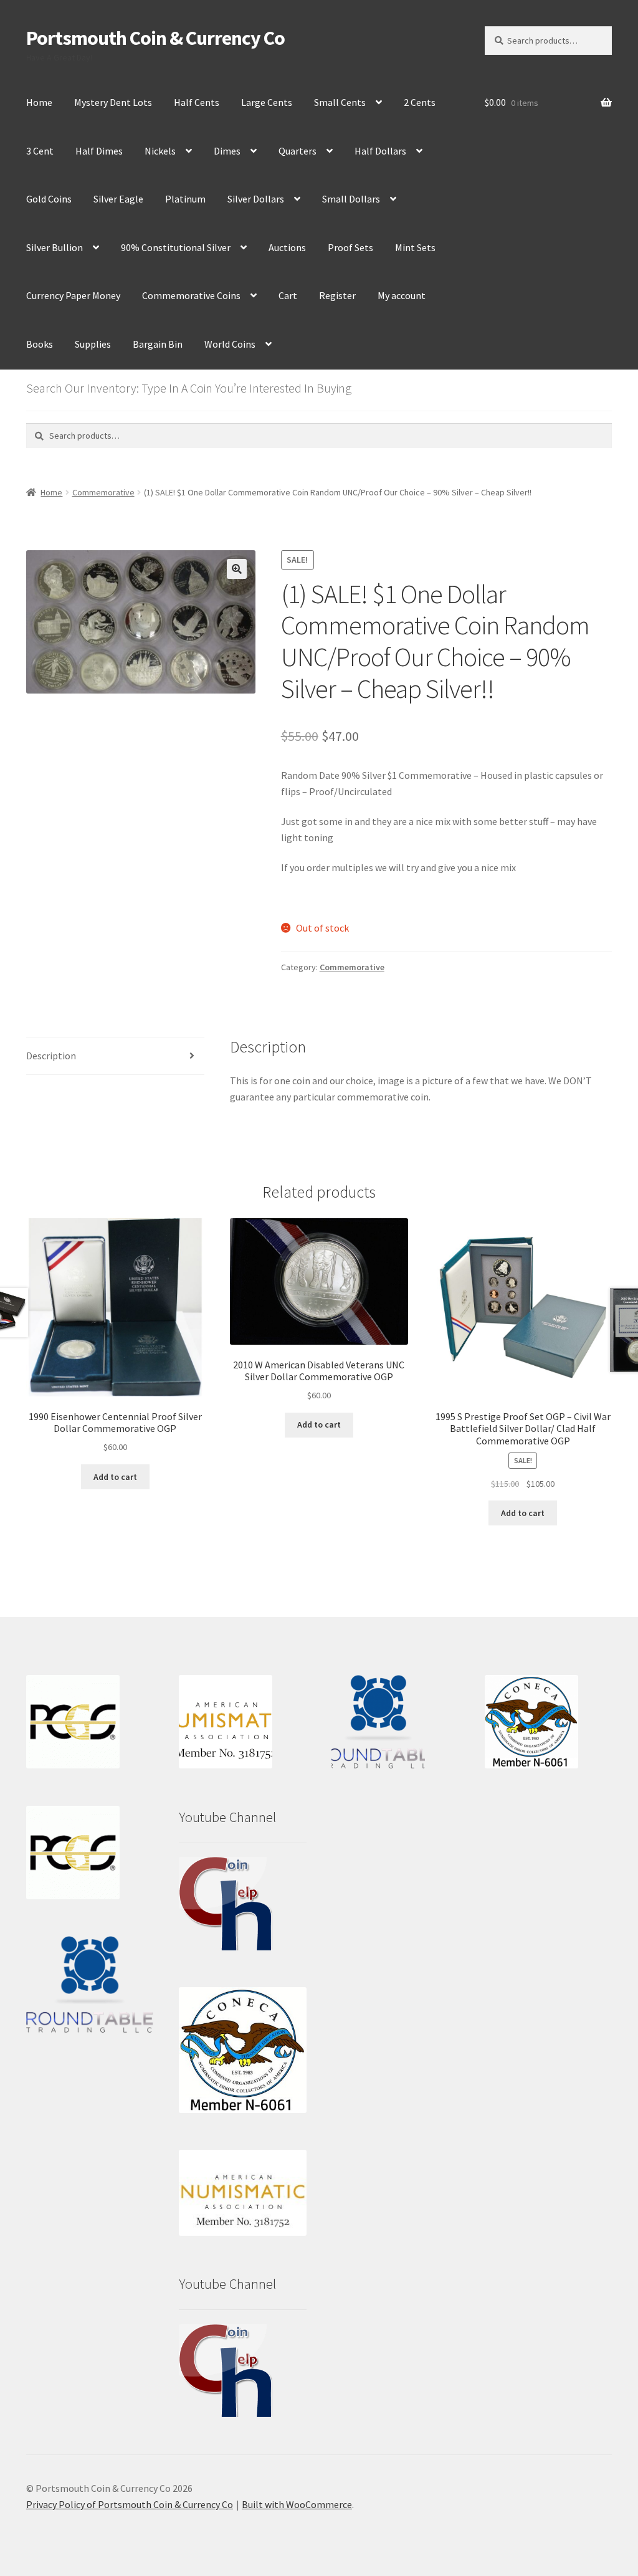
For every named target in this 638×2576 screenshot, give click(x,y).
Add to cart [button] (115, 1477)
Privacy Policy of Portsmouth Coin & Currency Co (130, 2504)
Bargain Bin (158, 344)
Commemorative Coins (191, 295)
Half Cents (197, 102)
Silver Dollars (256, 199)
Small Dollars (351, 199)
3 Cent (40, 151)
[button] (237, 569)
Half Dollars (380, 151)
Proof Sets (350, 247)
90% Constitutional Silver (176, 247)
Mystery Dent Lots (113, 102)
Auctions (287, 247)
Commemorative (103, 492)
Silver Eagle (118, 199)
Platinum (185, 199)
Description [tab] (51, 1056)
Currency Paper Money (73, 295)
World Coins (230, 344)
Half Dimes (99, 151)
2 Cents (420, 102)
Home (39, 102)
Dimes (227, 151)
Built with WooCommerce (297, 2504)
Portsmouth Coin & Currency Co (155, 38)
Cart (288, 295)
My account (402, 295)
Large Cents (267, 102)
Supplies (93, 344)
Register (337, 295)
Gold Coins (49, 199)
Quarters (298, 151)
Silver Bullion (55, 247)
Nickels (160, 151)
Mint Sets (415, 247)
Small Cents (340, 102)
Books (40, 344)
